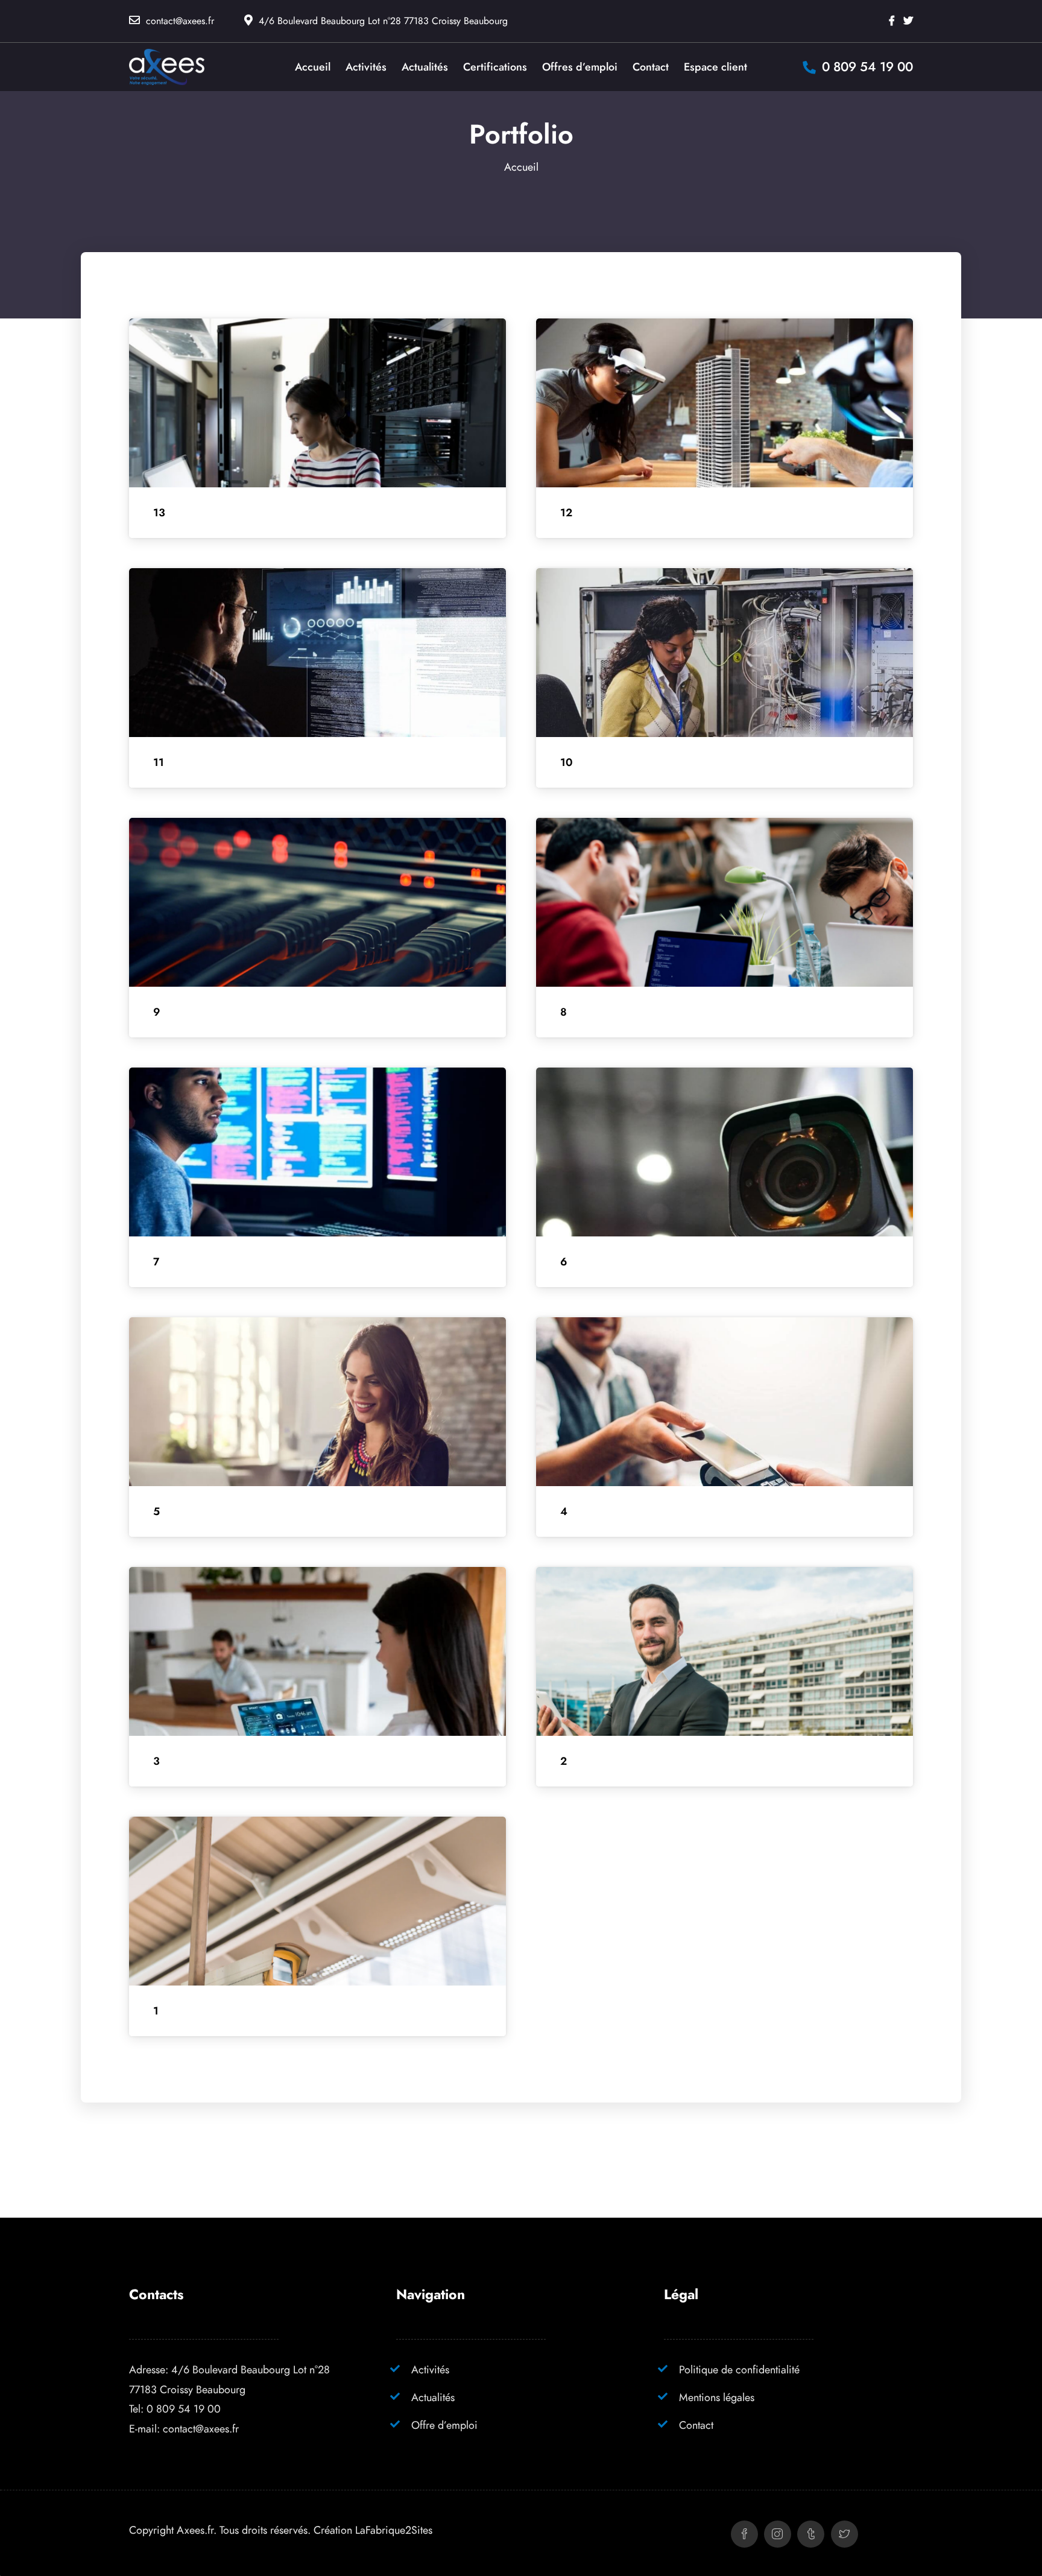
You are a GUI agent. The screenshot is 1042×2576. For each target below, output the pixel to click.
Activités (430, 2369)
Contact (696, 2425)
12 (566, 513)
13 (159, 513)
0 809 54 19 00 (184, 2409)
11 (159, 762)
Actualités (433, 2397)
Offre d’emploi (444, 2425)
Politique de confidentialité (739, 2369)
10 (567, 762)
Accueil (521, 167)
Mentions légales (717, 2397)
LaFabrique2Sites (394, 2530)
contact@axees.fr (180, 21)
